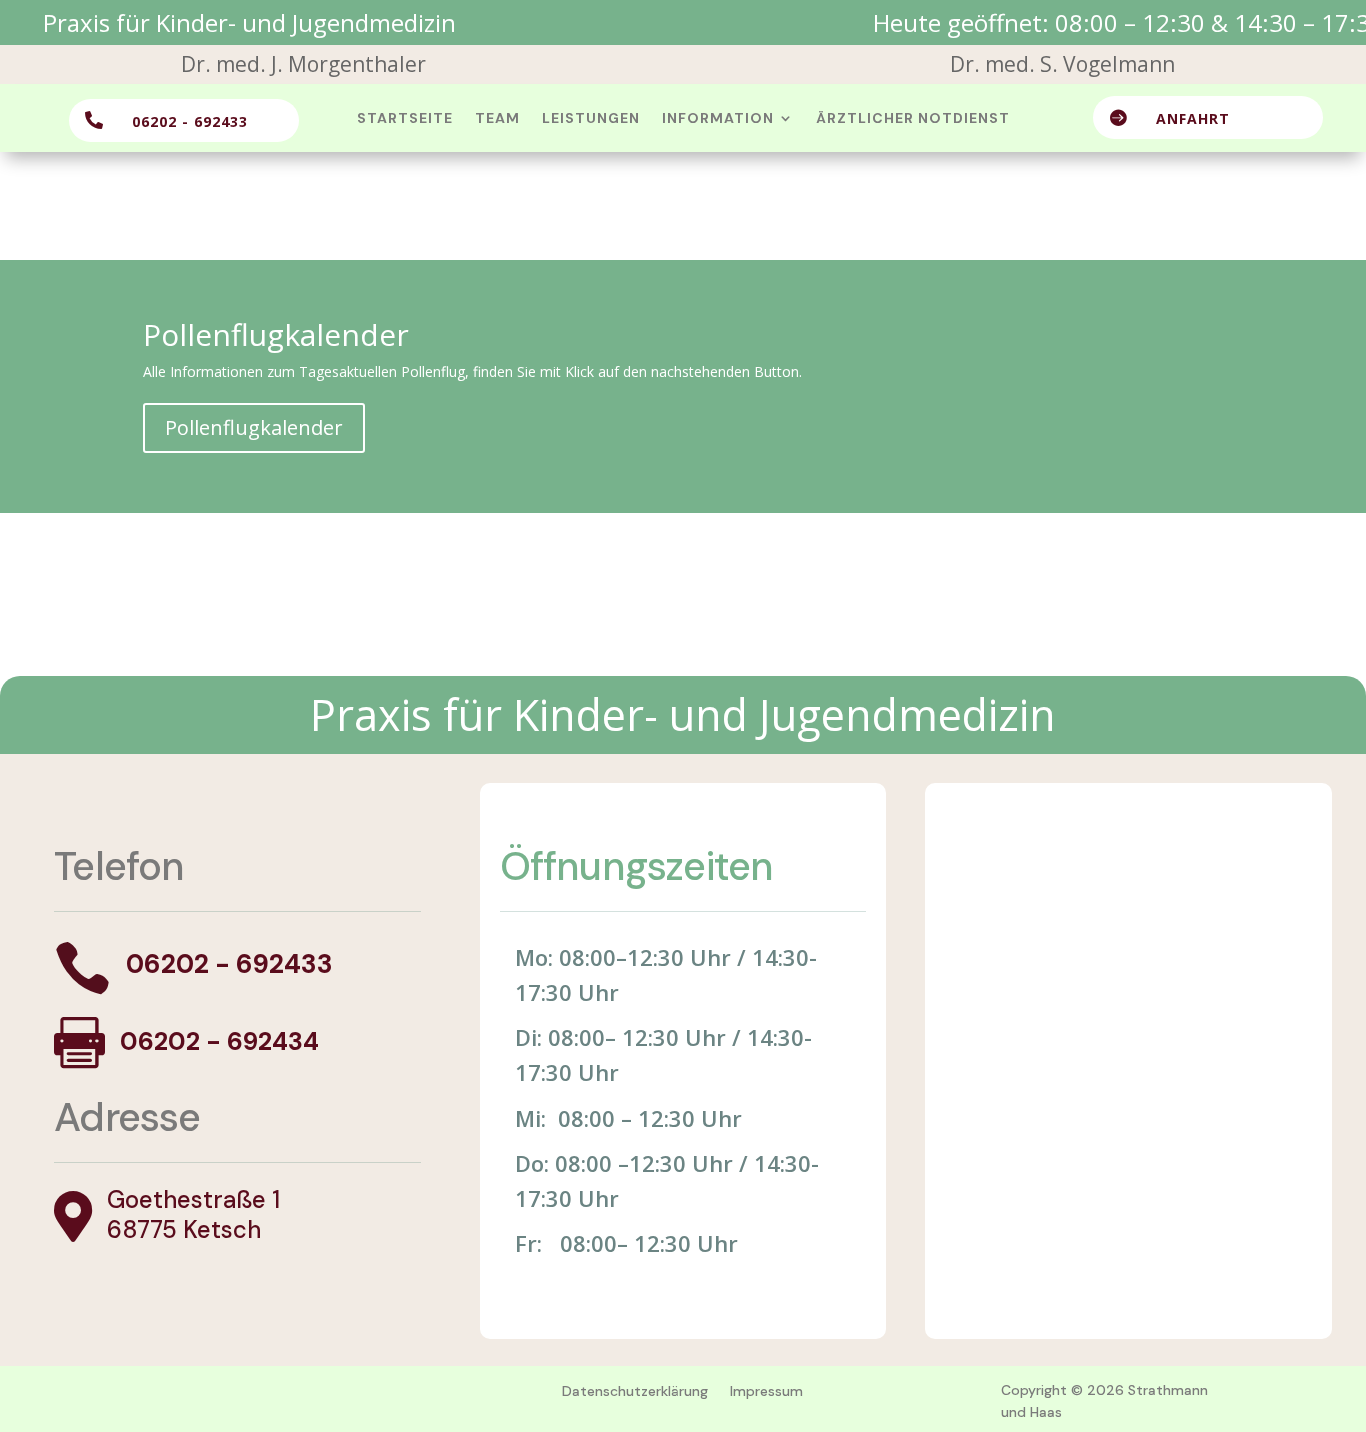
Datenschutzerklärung (635, 1391)
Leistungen (591, 119)
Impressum (766, 1391)
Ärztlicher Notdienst (913, 119)
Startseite (405, 119)
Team (497, 119)
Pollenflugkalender (254, 427)
